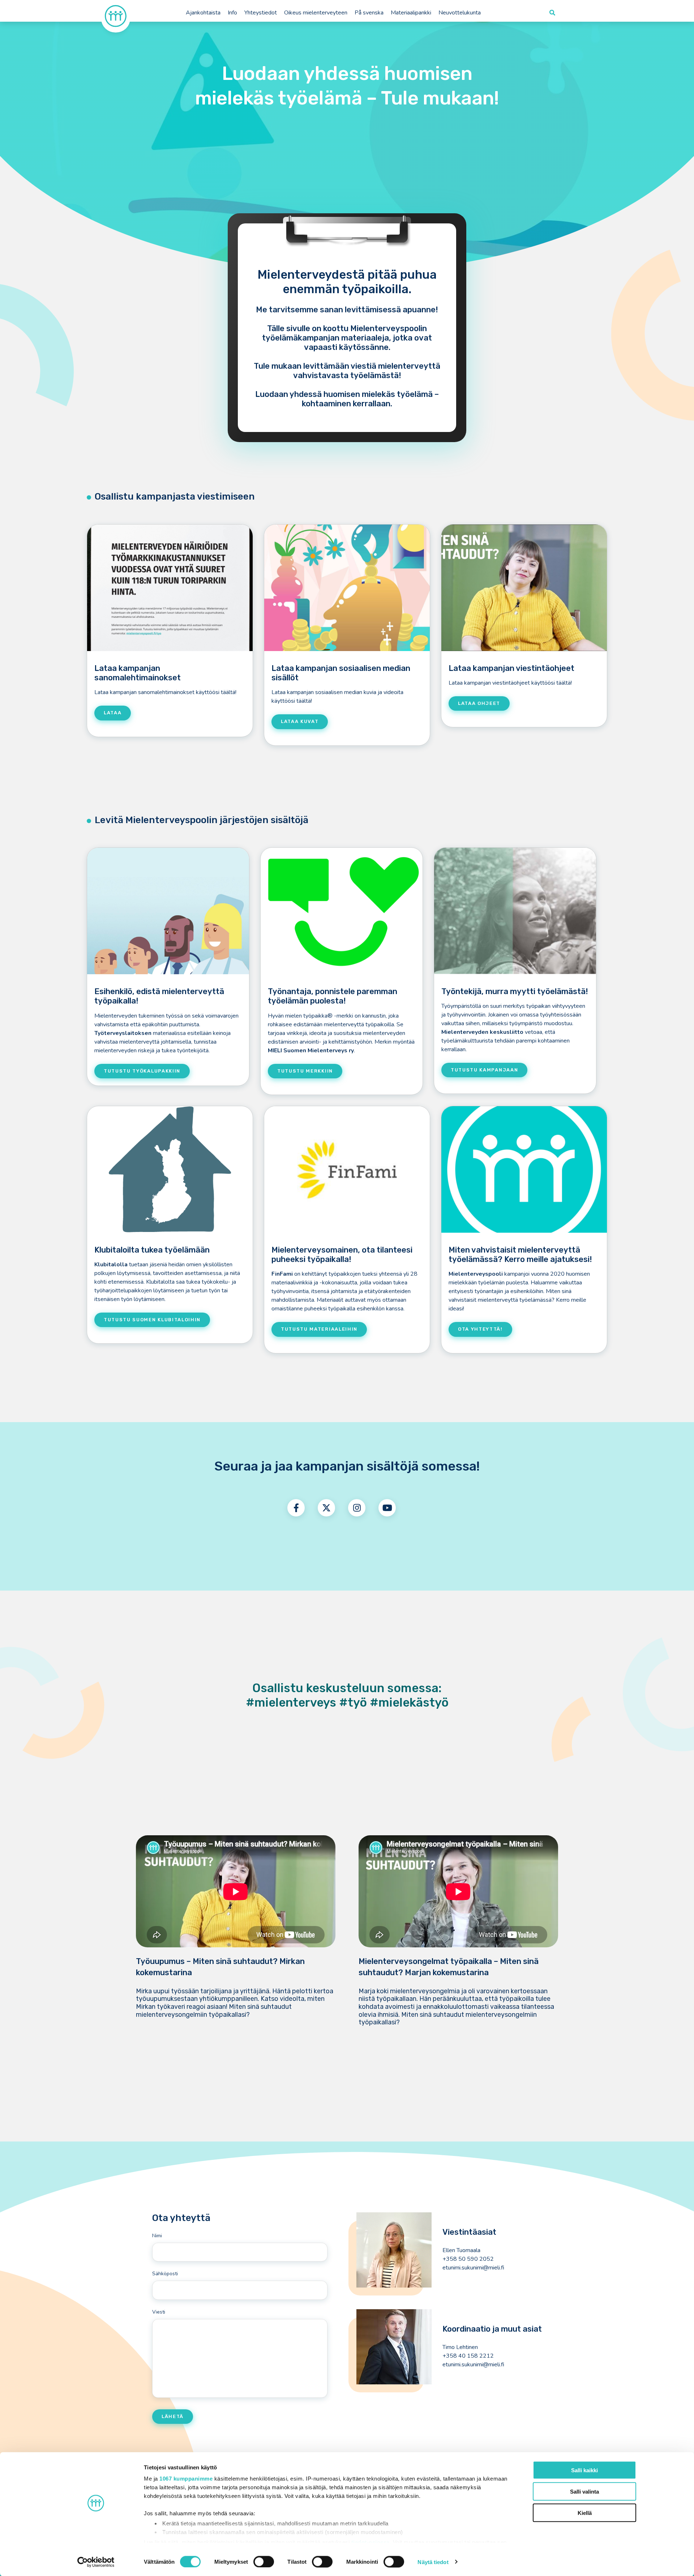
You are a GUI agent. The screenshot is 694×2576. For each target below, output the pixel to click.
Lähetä (173, 2416)
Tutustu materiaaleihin (319, 1329)
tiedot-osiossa (370, 2542)
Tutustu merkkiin (305, 1071)
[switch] (264, 2562)
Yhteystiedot (261, 13)
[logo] (116, 16)
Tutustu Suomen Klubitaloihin (152, 1320)
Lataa (113, 713)
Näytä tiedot (433, 2562)
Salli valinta (584, 2491)
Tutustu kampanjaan (484, 1070)
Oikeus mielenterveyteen (316, 13)
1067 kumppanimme (186, 2479)
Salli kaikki (584, 2470)
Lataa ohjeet (479, 703)
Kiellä (585, 2513)
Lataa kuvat (300, 721)
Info (232, 13)
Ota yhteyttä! (480, 1329)
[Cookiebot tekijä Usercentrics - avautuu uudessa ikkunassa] (96, 2562)
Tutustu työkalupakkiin (142, 1071)
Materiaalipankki (411, 13)
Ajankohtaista (203, 13)
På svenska (369, 13)
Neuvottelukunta (460, 13)
